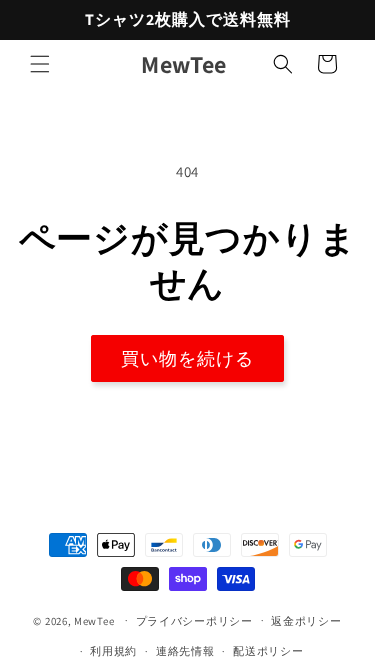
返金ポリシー (306, 621)
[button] (40, 64)
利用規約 (113, 651)
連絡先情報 (185, 651)
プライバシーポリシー (194, 621)
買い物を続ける (187, 358)
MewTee (94, 620)
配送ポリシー (268, 651)
